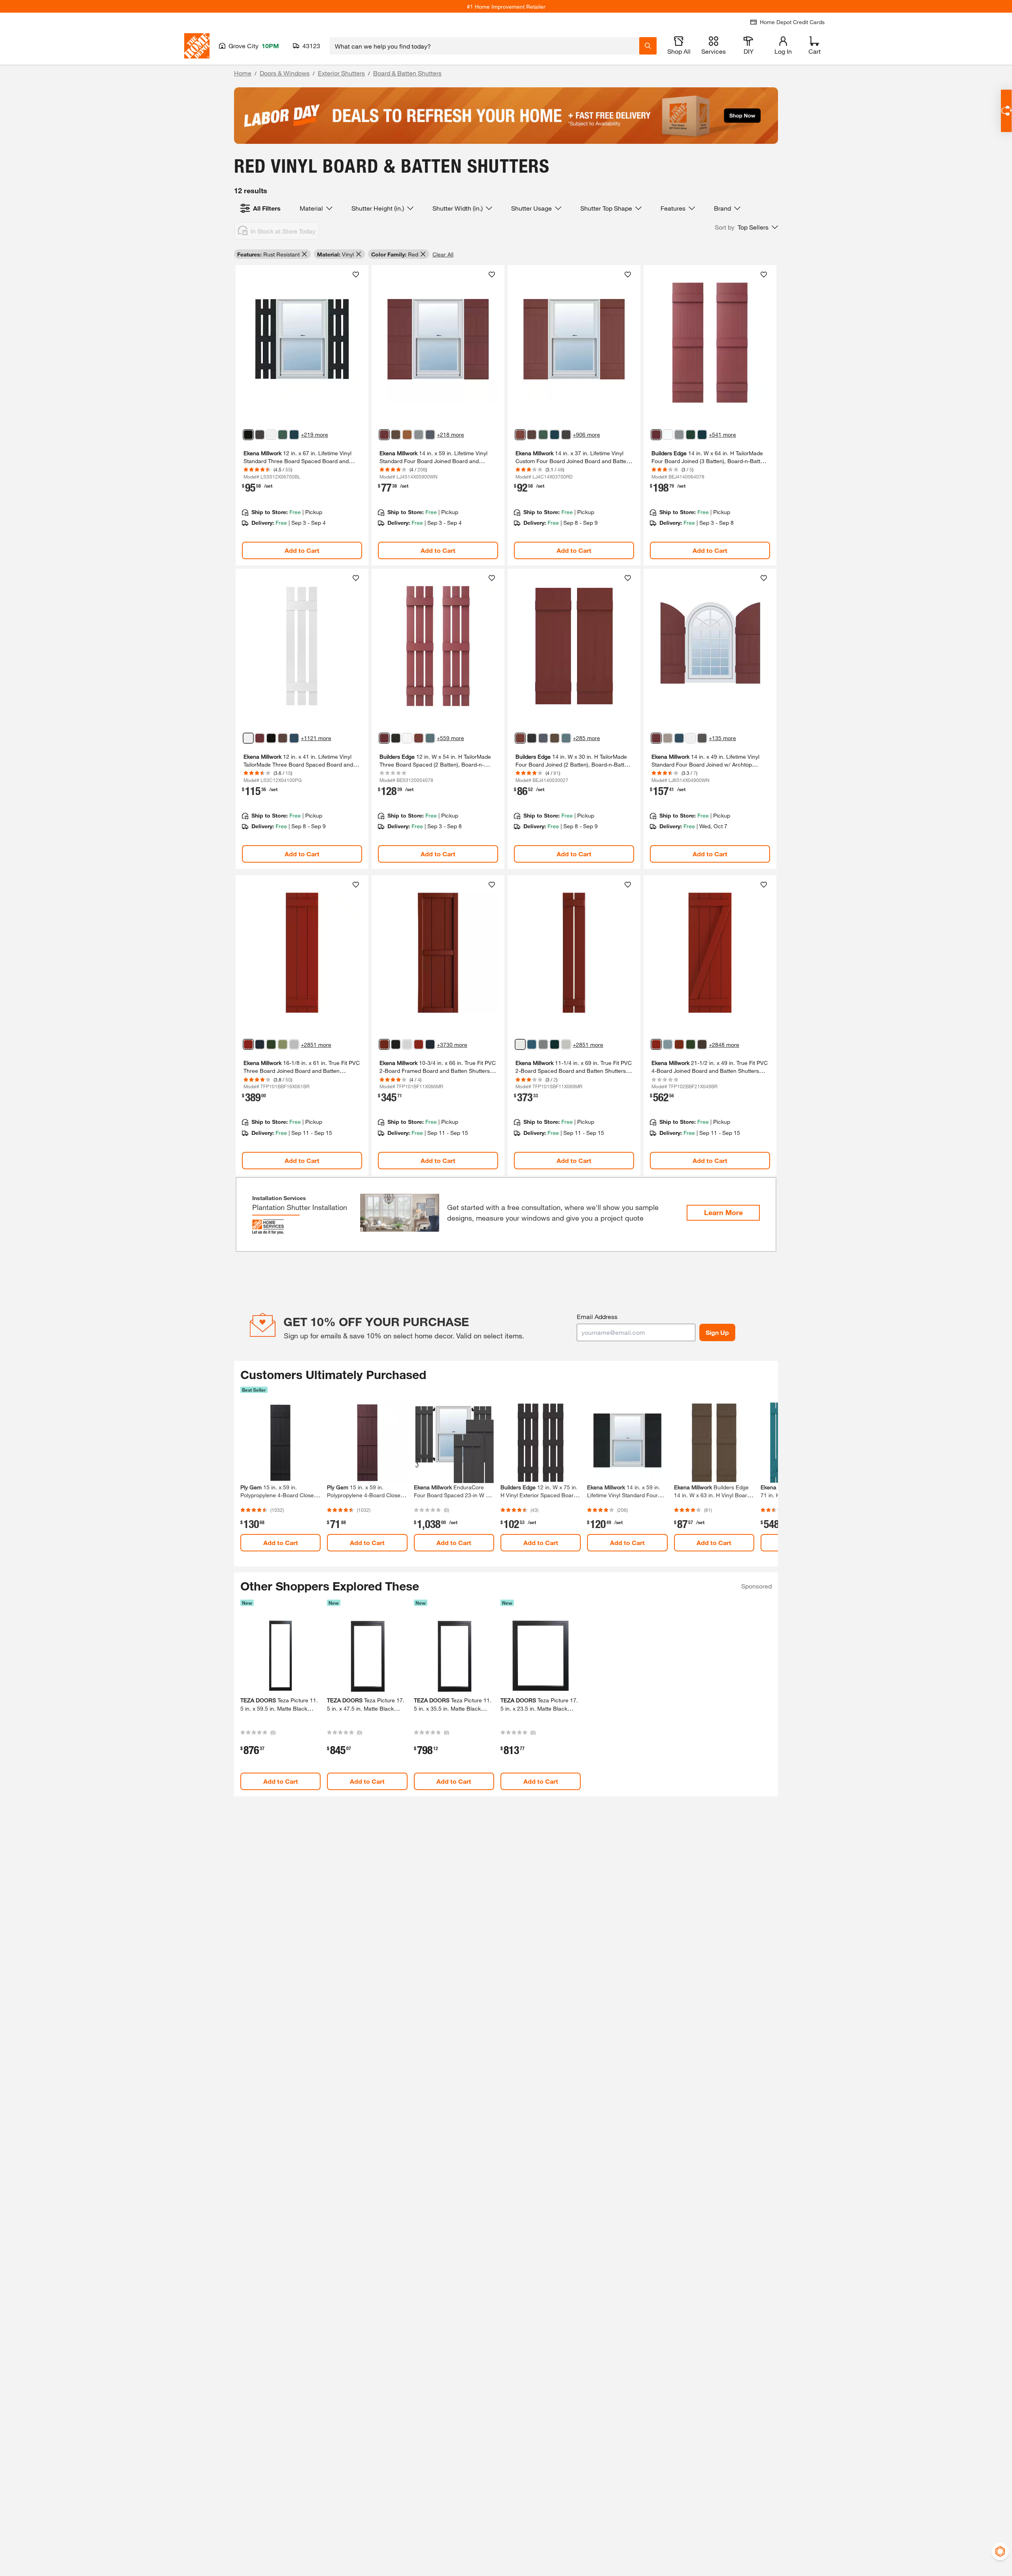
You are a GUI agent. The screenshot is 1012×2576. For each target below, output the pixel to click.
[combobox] (484, 46)
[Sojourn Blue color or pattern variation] (532, 1044)
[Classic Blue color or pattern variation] (294, 738)
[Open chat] (1006, 111)
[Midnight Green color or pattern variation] (691, 435)
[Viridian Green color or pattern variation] (271, 1044)
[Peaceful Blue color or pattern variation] (668, 1044)
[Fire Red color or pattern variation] (248, 1044)
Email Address (597, 1316)
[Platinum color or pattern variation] (419, 435)
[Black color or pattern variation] (248, 435)
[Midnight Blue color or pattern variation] (294, 435)
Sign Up (717, 1332)
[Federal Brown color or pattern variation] (532, 435)
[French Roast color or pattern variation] (396, 435)
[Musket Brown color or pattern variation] (260, 435)
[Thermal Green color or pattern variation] (679, 1044)
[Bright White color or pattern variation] (668, 435)
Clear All (443, 254)
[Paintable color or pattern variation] (271, 435)
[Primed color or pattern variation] (294, 1044)
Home (243, 73)
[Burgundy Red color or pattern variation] (520, 435)
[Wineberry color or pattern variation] (384, 435)
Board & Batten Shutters (407, 73)
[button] (746, 227)
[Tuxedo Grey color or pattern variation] (702, 738)
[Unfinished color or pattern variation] (702, 1044)
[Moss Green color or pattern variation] (283, 1044)
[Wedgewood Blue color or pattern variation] (430, 738)
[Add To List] (356, 275)
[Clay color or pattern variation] (668, 738)
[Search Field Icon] (648, 46)
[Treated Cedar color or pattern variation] (407, 435)
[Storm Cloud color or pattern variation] (430, 435)
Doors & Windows (285, 73)
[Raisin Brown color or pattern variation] (691, 1044)
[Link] (302, 415)
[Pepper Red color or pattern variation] (384, 1044)
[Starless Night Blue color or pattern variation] (260, 1044)
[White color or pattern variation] (407, 738)
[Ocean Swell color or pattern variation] (543, 1044)
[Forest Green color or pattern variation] (283, 435)
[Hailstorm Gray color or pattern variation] (566, 1044)
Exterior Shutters (341, 73)
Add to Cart (302, 550)
